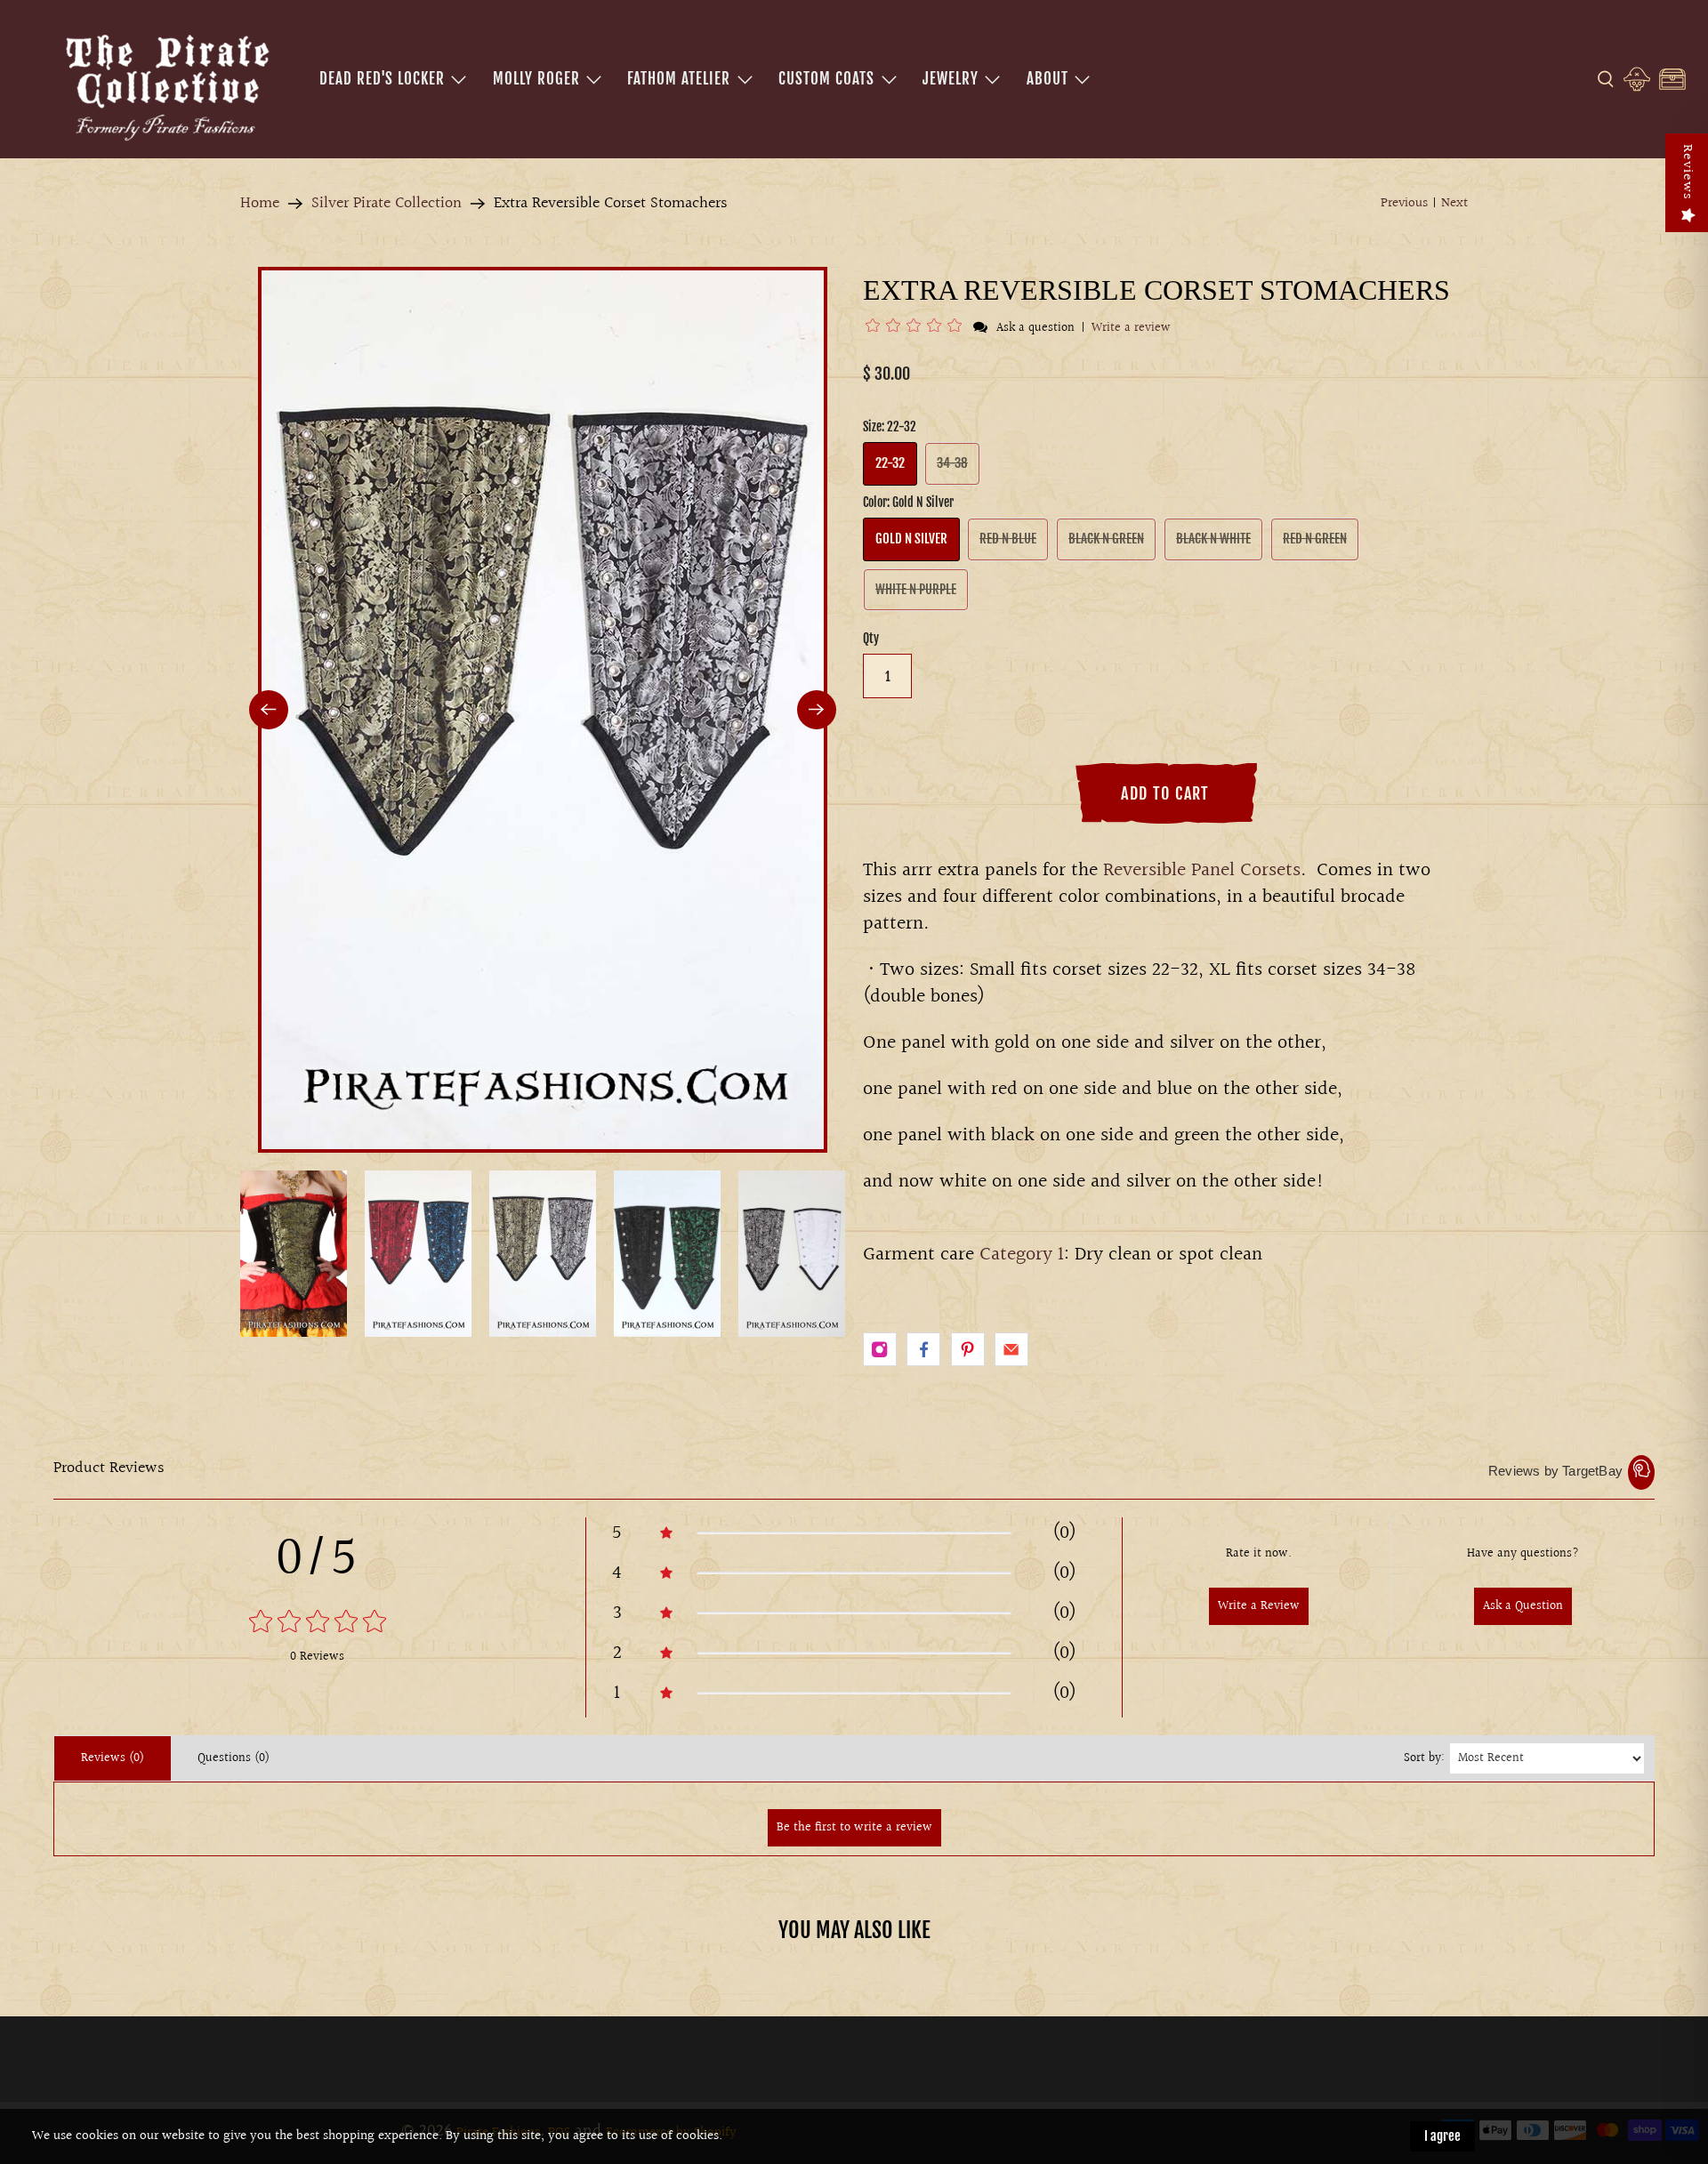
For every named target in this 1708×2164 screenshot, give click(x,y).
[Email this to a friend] (1011, 1349)
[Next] (817, 710)
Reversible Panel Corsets (1202, 870)
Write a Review (1259, 1606)
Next (1454, 204)
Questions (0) (234, 1758)
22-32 (890, 463)
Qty (871, 638)
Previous (1404, 204)
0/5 (317, 1559)
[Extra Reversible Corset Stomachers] (543, 710)
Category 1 (1022, 1255)
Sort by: (1424, 1758)
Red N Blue (1008, 539)
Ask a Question (1523, 1606)
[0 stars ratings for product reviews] (317, 1624)
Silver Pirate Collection (387, 204)
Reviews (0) (113, 1758)
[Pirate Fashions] (165, 84)
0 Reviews (317, 1657)
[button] (917, 328)
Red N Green (1315, 539)
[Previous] (269, 710)
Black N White (1213, 539)
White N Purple (916, 589)
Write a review (1131, 328)
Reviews (1687, 172)
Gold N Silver (911, 539)
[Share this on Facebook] (923, 1349)
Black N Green (1106, 539)
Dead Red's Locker (382, 79)
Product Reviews (109, 1468)
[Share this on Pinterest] (968, 1349)
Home (260, 204)
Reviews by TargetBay (1555, 1471)
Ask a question (1035, 328)
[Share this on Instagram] (880, 1349)
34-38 (952, 463)
